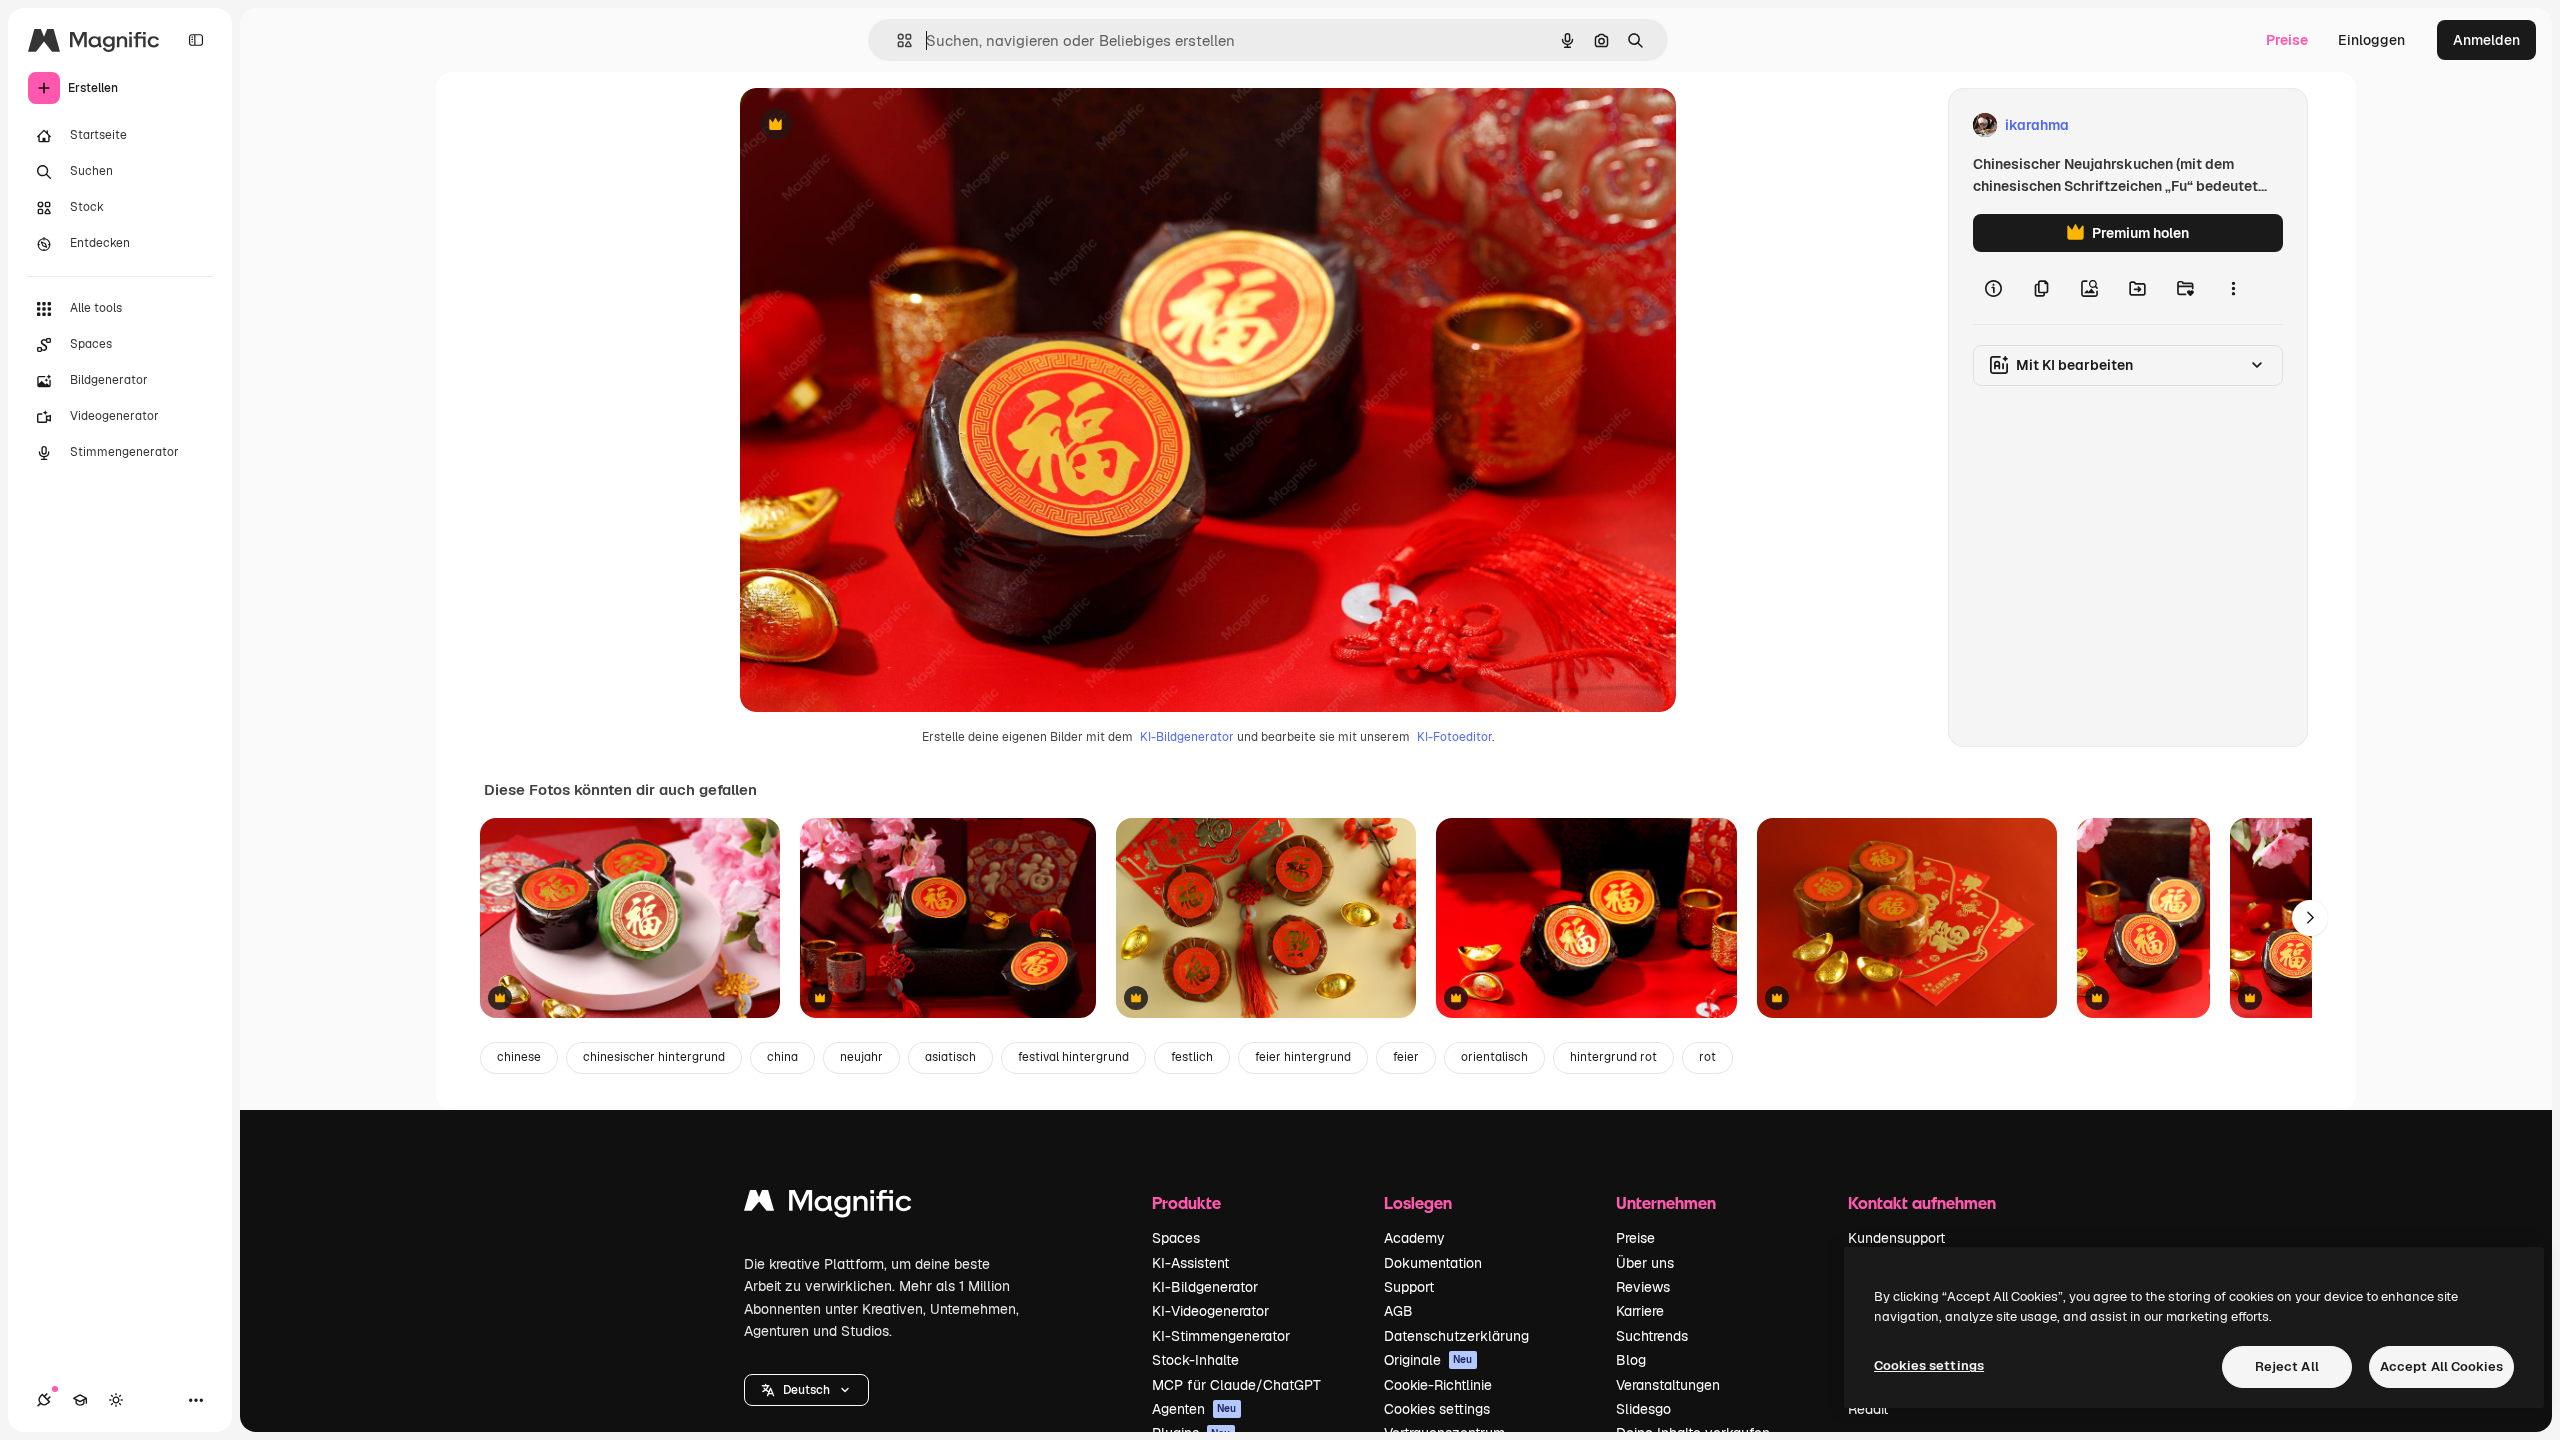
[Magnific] (828, 1205)
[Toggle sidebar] (196, 40)
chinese (519, 1057)
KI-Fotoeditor (1454, 737)
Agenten (1194, 1409)
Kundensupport (1896, 1238)
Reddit (1868, 1409)
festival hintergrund (1073, 1057)
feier (1406, 1057)
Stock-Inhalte (1195, 1360)
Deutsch (806, 1390)
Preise (2287, 40)
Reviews (1643, 1287)
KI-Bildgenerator (1187, 737)
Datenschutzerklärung (1456, 1336)
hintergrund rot (1613, 1057)
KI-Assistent (1190, 1263)
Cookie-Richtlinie (1438, 1385)
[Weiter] (2310, 918)
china (782, 1057)
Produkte (1186, 1202)
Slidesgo (1643, 1409)
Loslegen (1418, 1202)
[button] (806, 1390)
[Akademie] (80, 1400)
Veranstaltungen (1668, 1385)
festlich (1192, 1057)
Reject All (2287, 1366)
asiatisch (950, 1057)
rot (1707, 1057)
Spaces (1176, 1238)
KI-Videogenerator (1210, 1311)
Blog (1631, 1360)
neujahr (861, 1057)
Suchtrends (1652, 1336)
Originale (1428, 1360)
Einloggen (2371, 40)
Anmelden (2486, 40)
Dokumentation (1433, 1263)
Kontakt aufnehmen (1922, 1202)
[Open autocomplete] (896, 40)
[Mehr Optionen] (2233, 288)
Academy (1414, 1238)
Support (1409, 1287)
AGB (1398, 1311)
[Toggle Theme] (116, 1400)
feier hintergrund (1303, 1057)
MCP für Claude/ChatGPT (1236, 1385)
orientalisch (1494, 1057)
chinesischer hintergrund (654, 1057)
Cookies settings (1437, 1409)
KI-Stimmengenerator (1221, 1336)
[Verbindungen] (44, 1400)
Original (868, 125)
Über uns (1645, 1263)
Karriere (1640, 1311)
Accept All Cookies (2441, 1366)
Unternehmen (1666, 1202)
